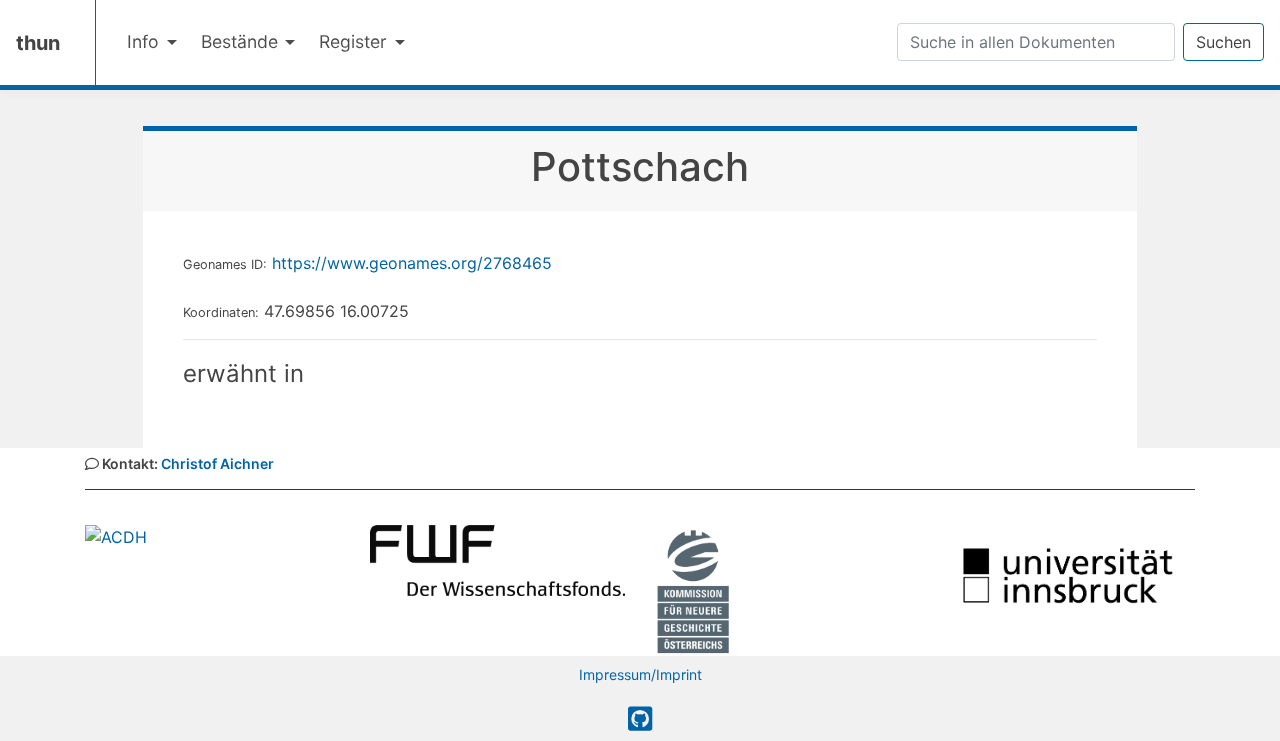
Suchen (1223, 42)
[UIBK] (1067, 574)
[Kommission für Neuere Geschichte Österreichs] (693, 589)
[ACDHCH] (116, 535)
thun (38, 43)
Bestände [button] (242, 41)
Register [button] (355, 41)
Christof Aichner (217, 463)
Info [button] (145, 41)
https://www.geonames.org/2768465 (412, 263)
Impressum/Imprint (640, 674)
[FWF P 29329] (497, 559)
